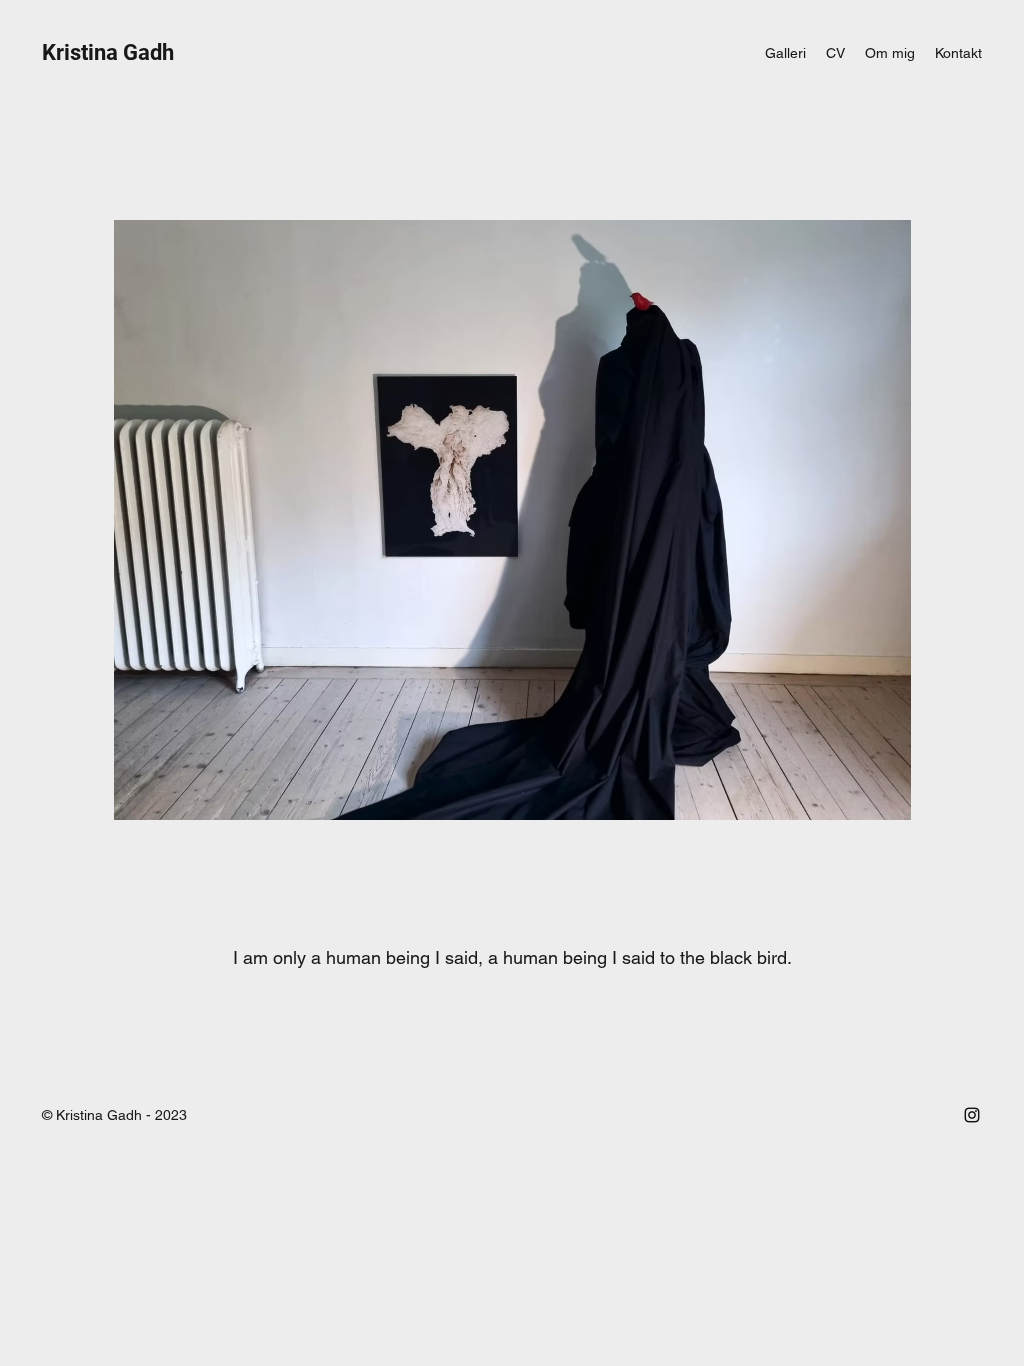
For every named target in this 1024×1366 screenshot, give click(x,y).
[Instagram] (972, 1115)
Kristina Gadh (108, 52)
